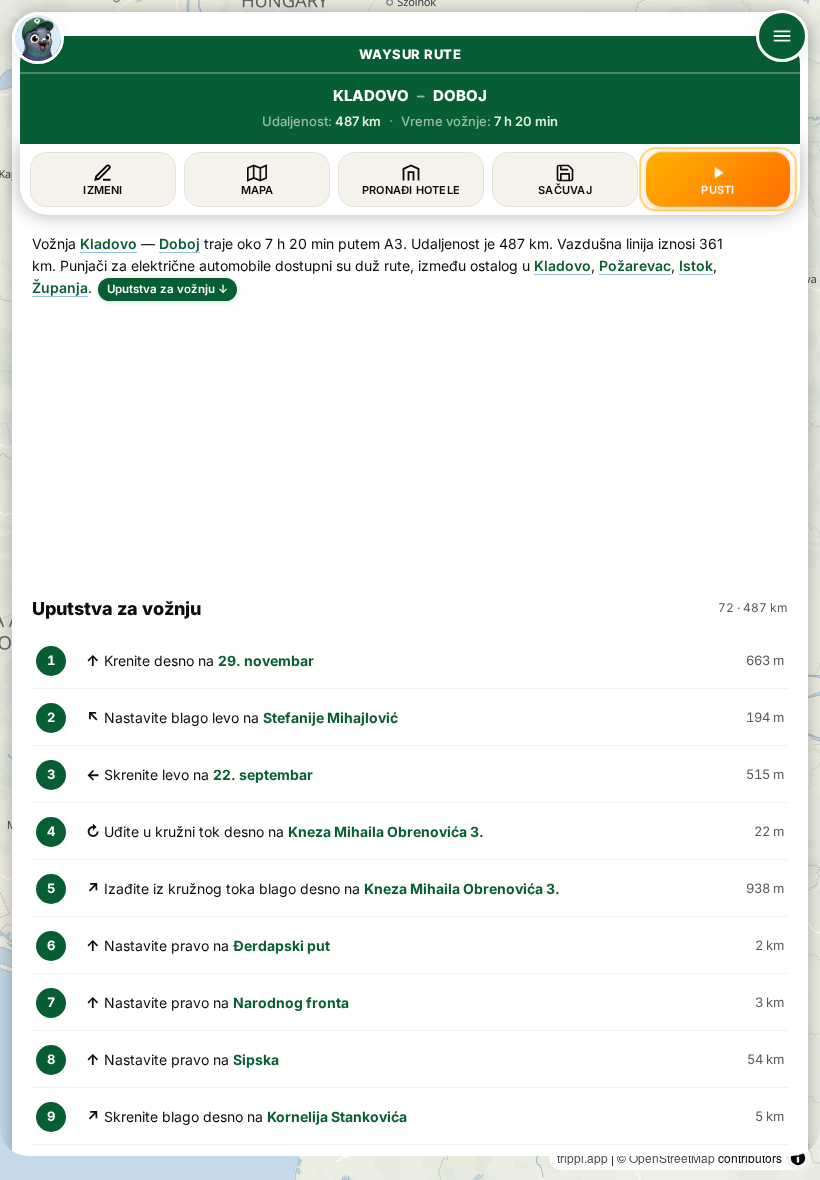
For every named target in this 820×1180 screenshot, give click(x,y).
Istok (696, 265)
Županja (60, 287)
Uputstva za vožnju (167, 289)
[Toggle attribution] (798, 1158)
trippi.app (582, 1157)
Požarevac (635, 265)
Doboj (179, 243)
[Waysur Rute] (38, 38)
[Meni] (782, 36)
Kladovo (108, 243)
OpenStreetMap (672, 1157)
